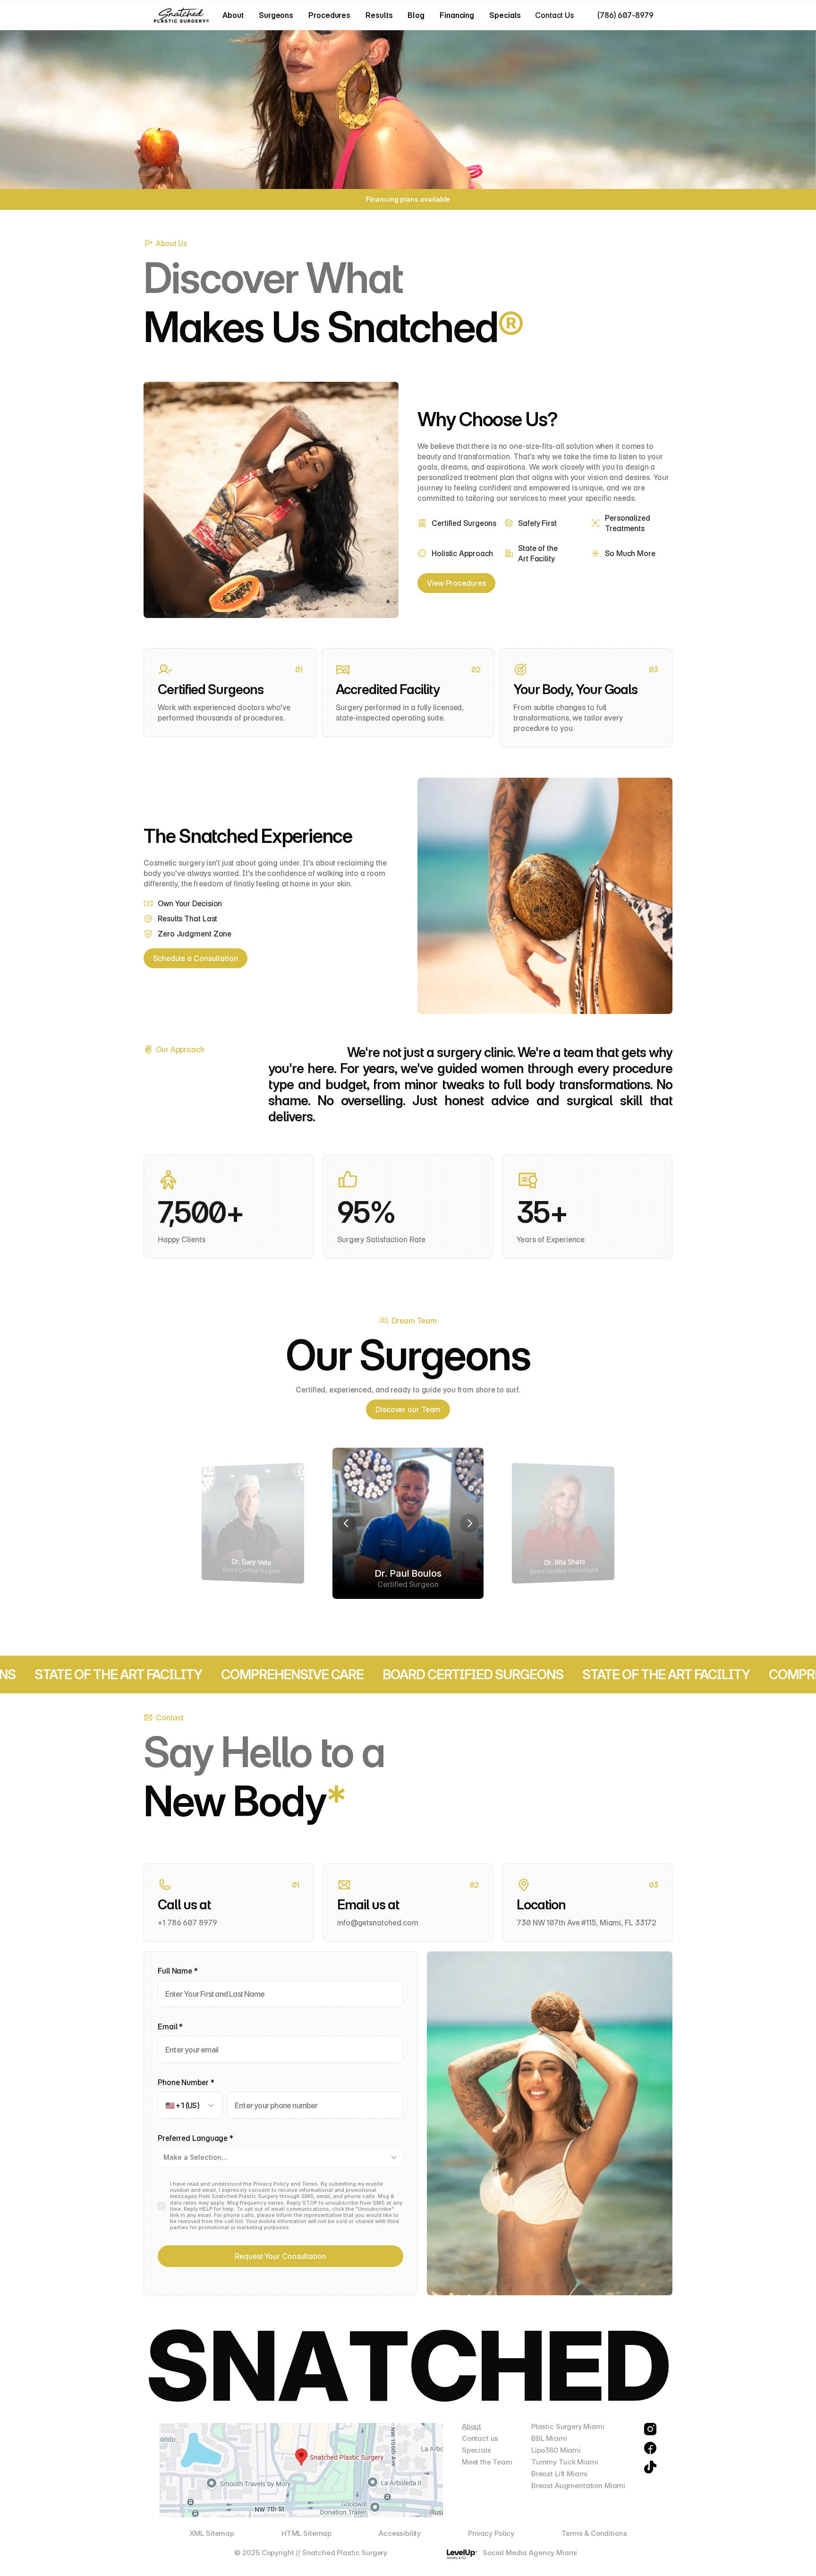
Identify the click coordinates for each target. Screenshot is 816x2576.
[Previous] (347, 1523)
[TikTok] (650, 2467)
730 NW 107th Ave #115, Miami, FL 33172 (586, 1923)
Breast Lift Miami (559, 2474)
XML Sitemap (212, 2533)
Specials (476, 2450)
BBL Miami (549, 2438)
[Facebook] (650, 2448)
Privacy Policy (491, 2533)
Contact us (480, 2438)
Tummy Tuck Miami (565, 2462)
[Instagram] (650, 2429)
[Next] (469, 1523)
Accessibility (400, 2533)
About (472, 2426)
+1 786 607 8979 (187, 1923)
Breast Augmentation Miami (578, 2486)
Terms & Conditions (594, 2533)
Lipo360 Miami (556, 2450)
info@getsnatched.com (378, 1923)
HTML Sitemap (306, 2533)
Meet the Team (487, 2462)
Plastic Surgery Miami (568, 2426)
